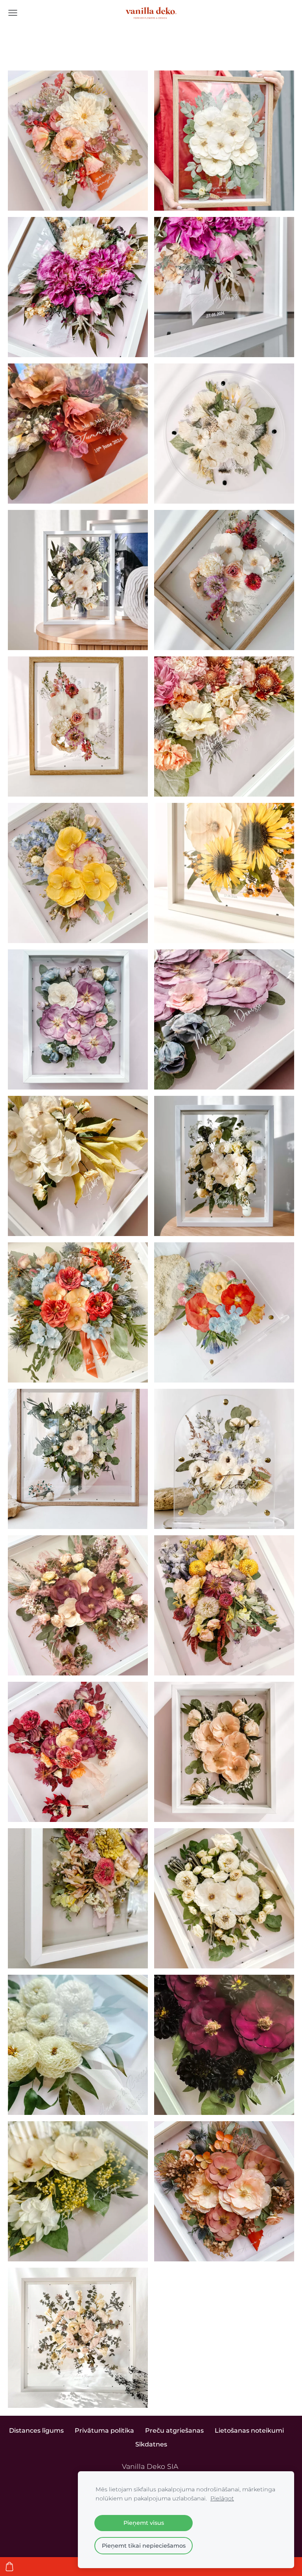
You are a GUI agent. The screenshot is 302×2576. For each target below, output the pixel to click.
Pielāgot (222, 2498)
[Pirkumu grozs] (9, 2567)
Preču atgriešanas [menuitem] (174, 2431)
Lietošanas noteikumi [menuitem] (249, 2431)
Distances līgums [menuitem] (36, 2431)
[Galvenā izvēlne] (13, 13)
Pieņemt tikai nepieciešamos (144, 2546)
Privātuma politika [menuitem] (104, 2431)
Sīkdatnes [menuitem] (151, 2444)
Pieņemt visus (144, 2523)
